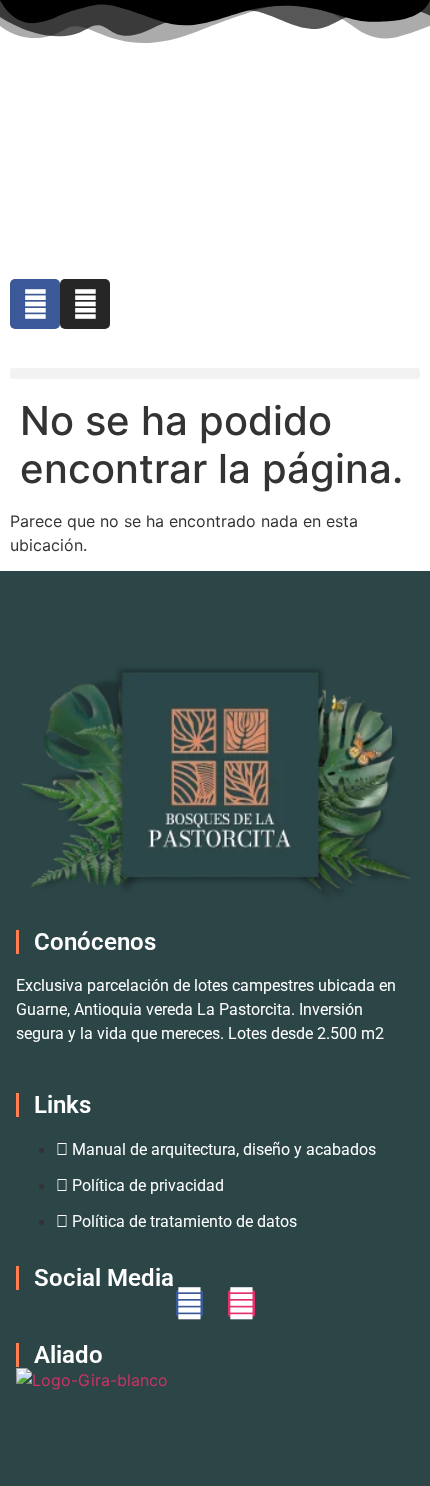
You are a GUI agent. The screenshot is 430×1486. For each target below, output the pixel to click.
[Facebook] (35, 304)
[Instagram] (85, 304)
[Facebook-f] (189, 1303)
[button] (215, 373)
